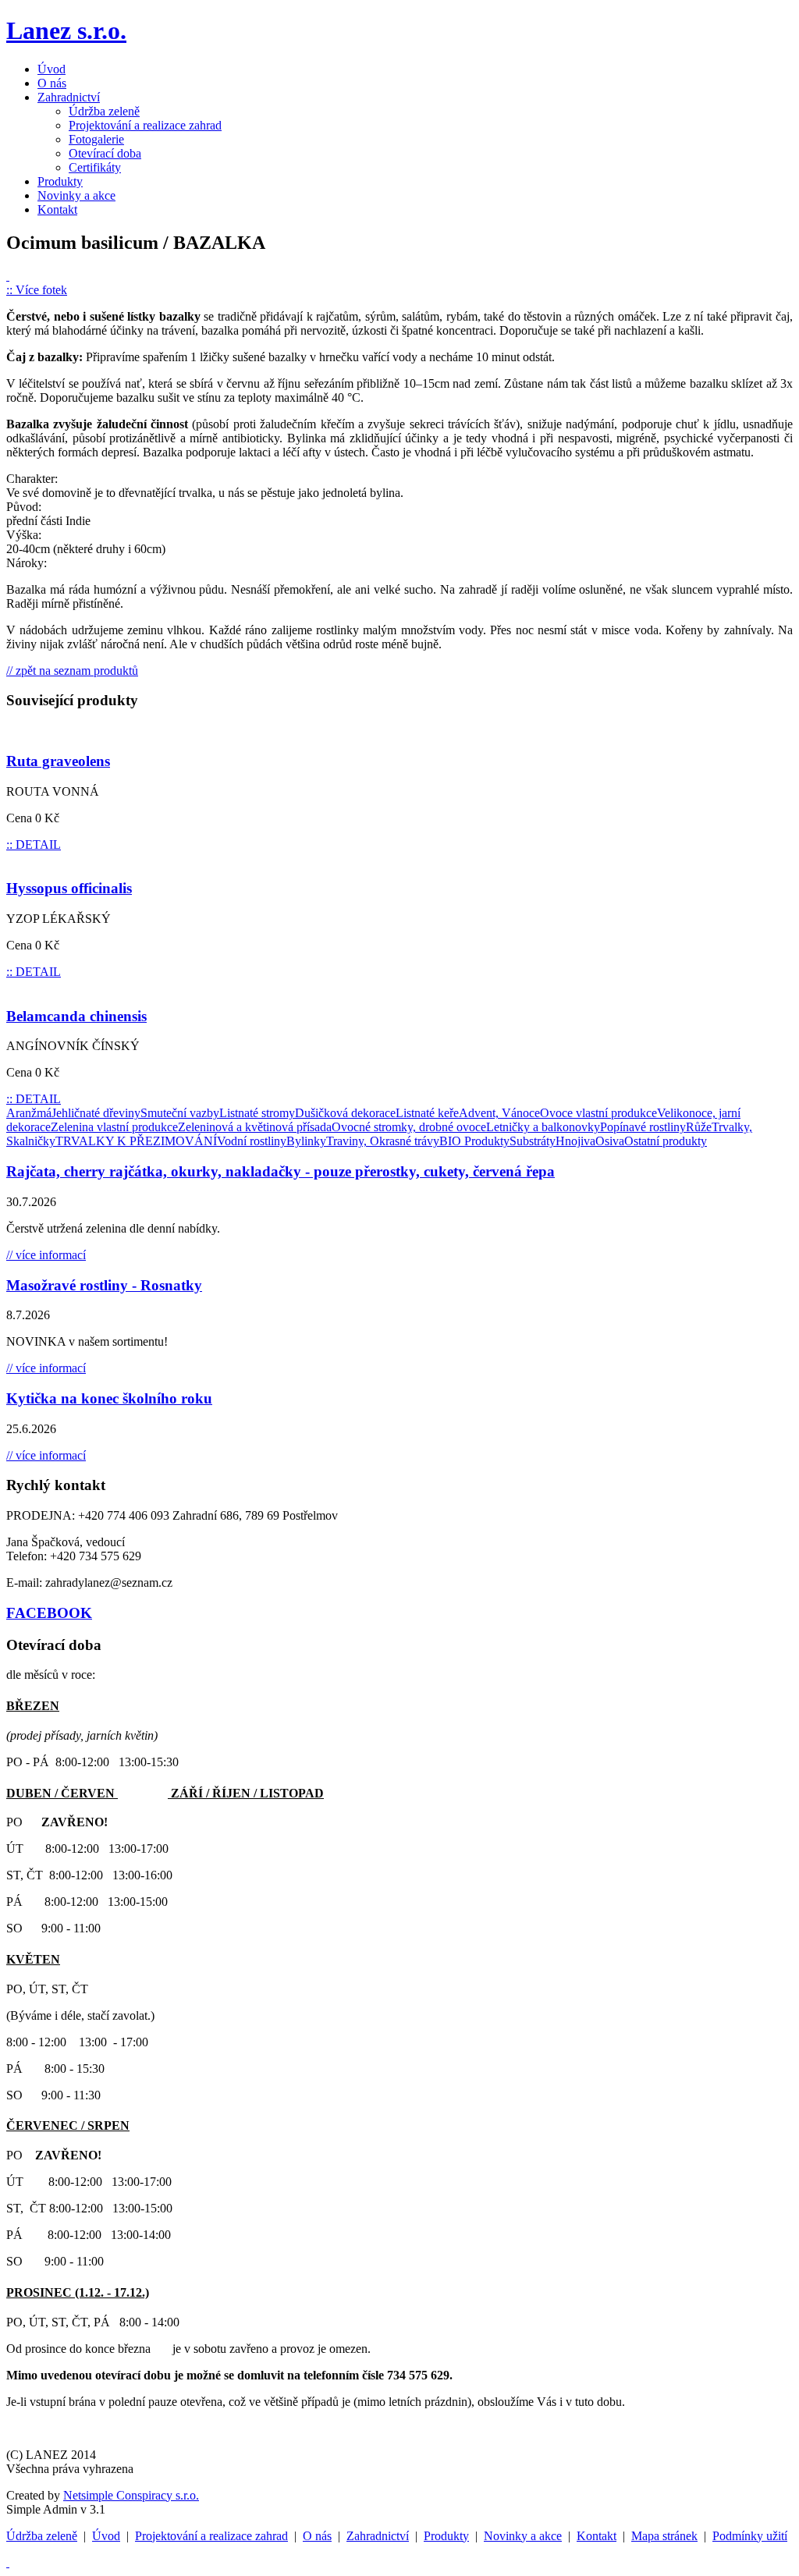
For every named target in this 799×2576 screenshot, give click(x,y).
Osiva (610, 1141)
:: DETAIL (34, 844)
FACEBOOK (49, 1613)
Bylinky (306, 1141)
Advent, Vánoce (499, 1113)
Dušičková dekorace (345, 1113)
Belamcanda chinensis (76, 1016)
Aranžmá (29, 1113)
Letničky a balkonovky (543, 1127)
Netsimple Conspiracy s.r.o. (131, 2495)
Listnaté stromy (257, 1113)
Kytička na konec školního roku (109, 1398)
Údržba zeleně (104, 111)
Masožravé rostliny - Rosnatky (104, 1285)
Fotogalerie (96, 139)
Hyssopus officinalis (69, 888)
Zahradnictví (69, 97)
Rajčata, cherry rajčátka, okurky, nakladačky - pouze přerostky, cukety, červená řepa (281, 1171)
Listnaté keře (427, 1113)
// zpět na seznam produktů (72, 671)
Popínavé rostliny (643, 1127)
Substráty (533, 1141)
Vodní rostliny (252, 1141)
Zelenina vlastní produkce (114, 1127)
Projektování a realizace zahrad (145, 125)
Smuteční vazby (180, 1113)
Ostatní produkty (666, 1141)
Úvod (51, 69)
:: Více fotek (37, 290)
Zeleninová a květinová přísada (255, 1127)
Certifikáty (95, 167)
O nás (52, 83)
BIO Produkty (474, 1141)
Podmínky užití (750, 2536)
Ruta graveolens (58, 761)
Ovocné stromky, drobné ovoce (409, 1127)
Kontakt (57, 209)
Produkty (60, 181)
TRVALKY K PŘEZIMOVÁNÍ (136, 1141)
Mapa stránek (664, 2536)
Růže (699, 1127)
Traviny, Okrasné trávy (383, 1141)
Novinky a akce (76, 195)
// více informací (46, 1255)
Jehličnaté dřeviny (96, 1113)
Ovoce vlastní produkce (598, 1113)
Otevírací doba (105, 153)
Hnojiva (575, 1141)
